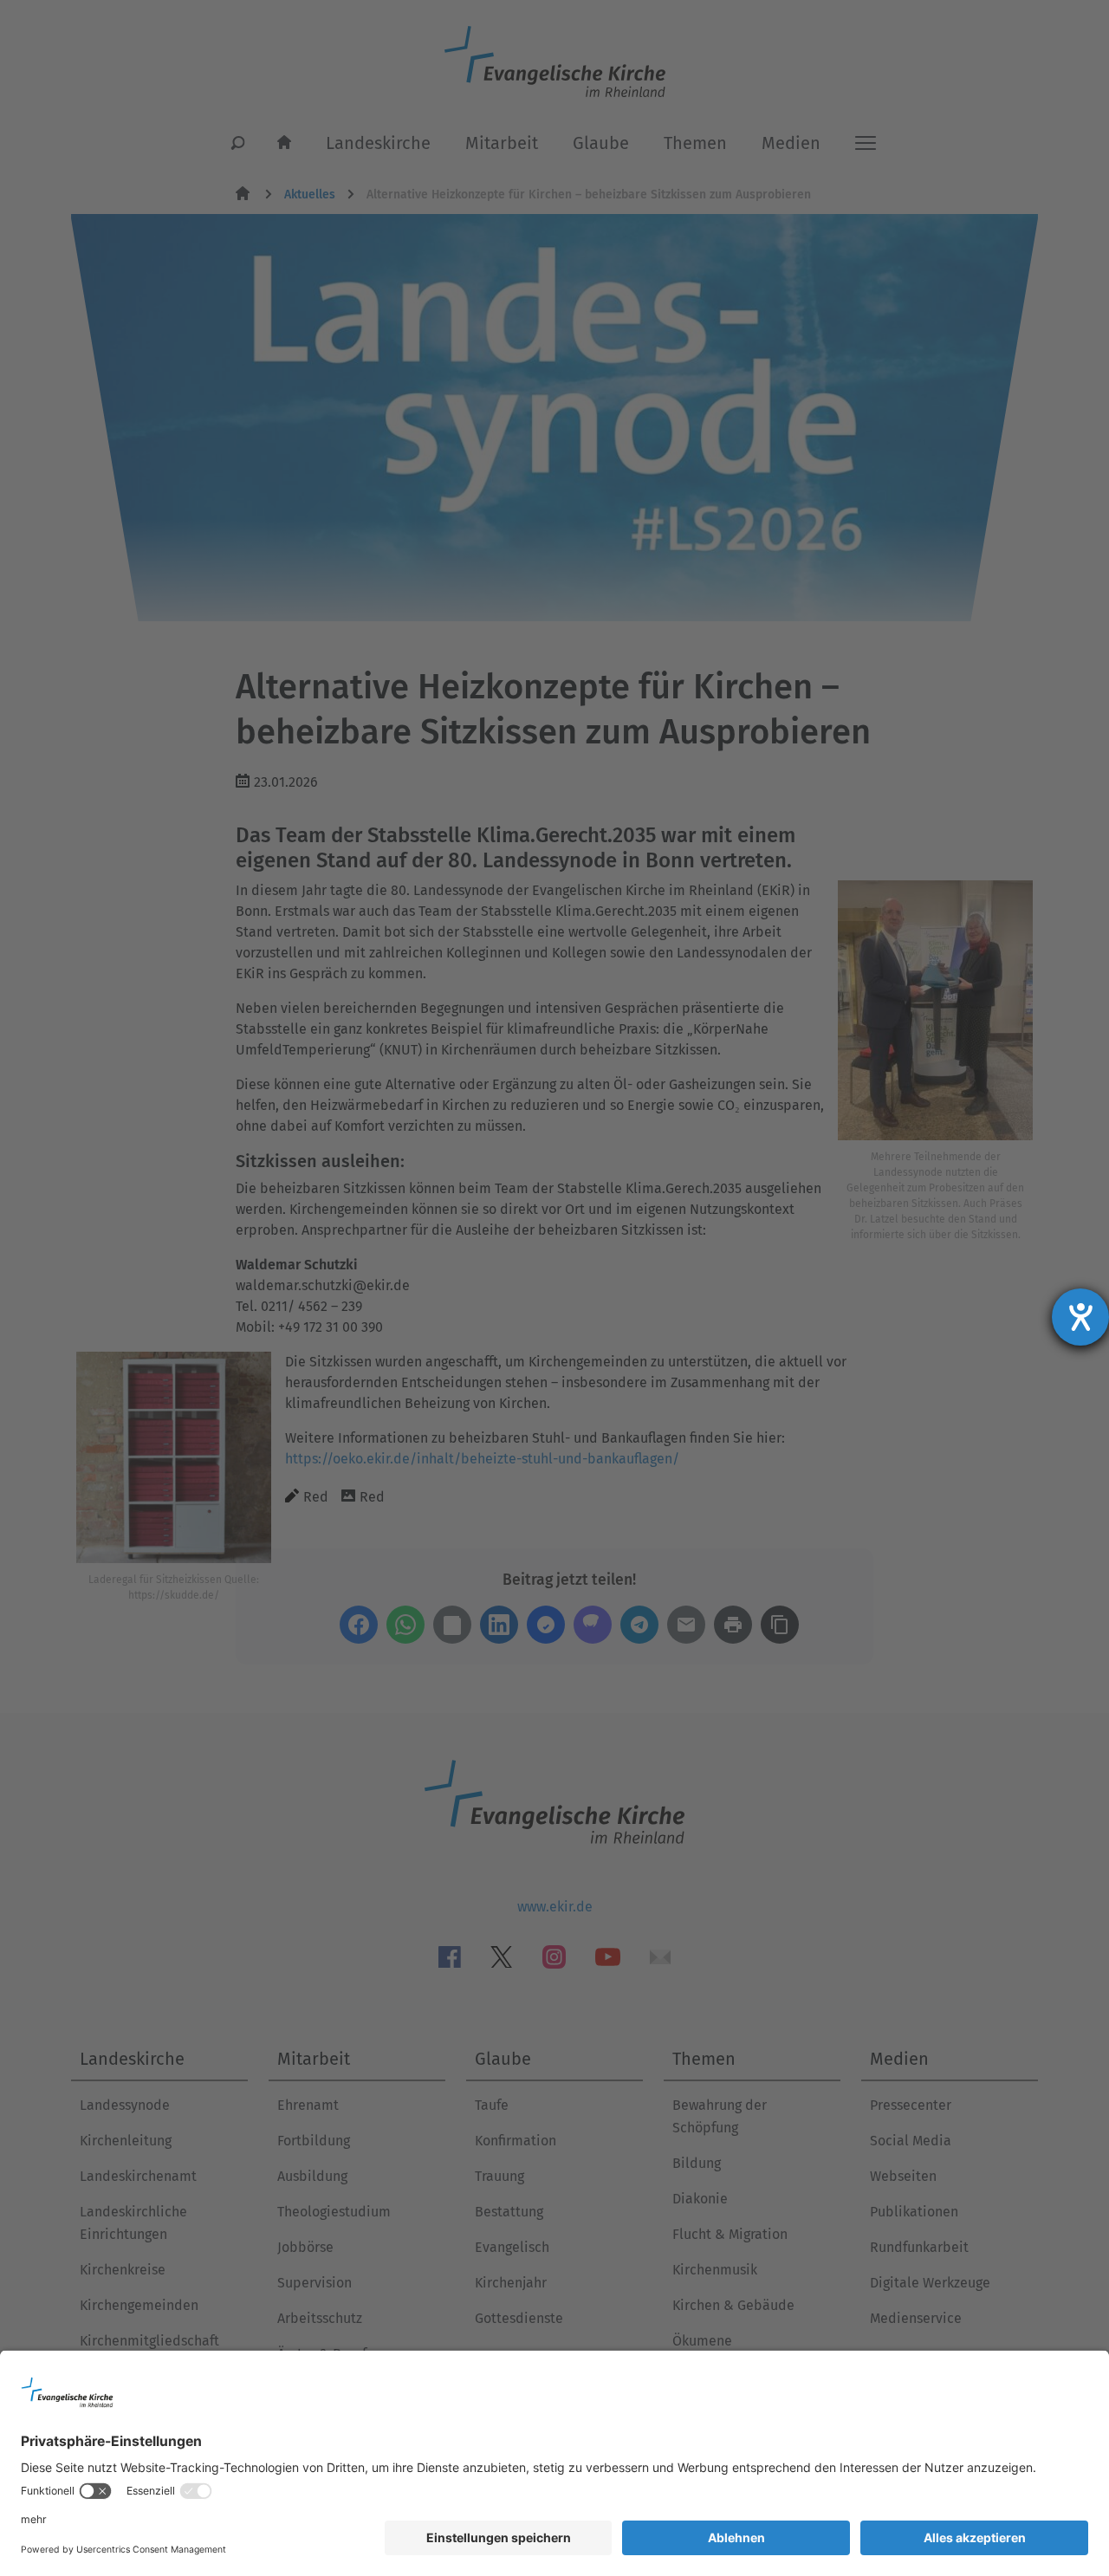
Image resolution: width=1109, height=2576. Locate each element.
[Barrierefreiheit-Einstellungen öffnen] (1080, 1317)
